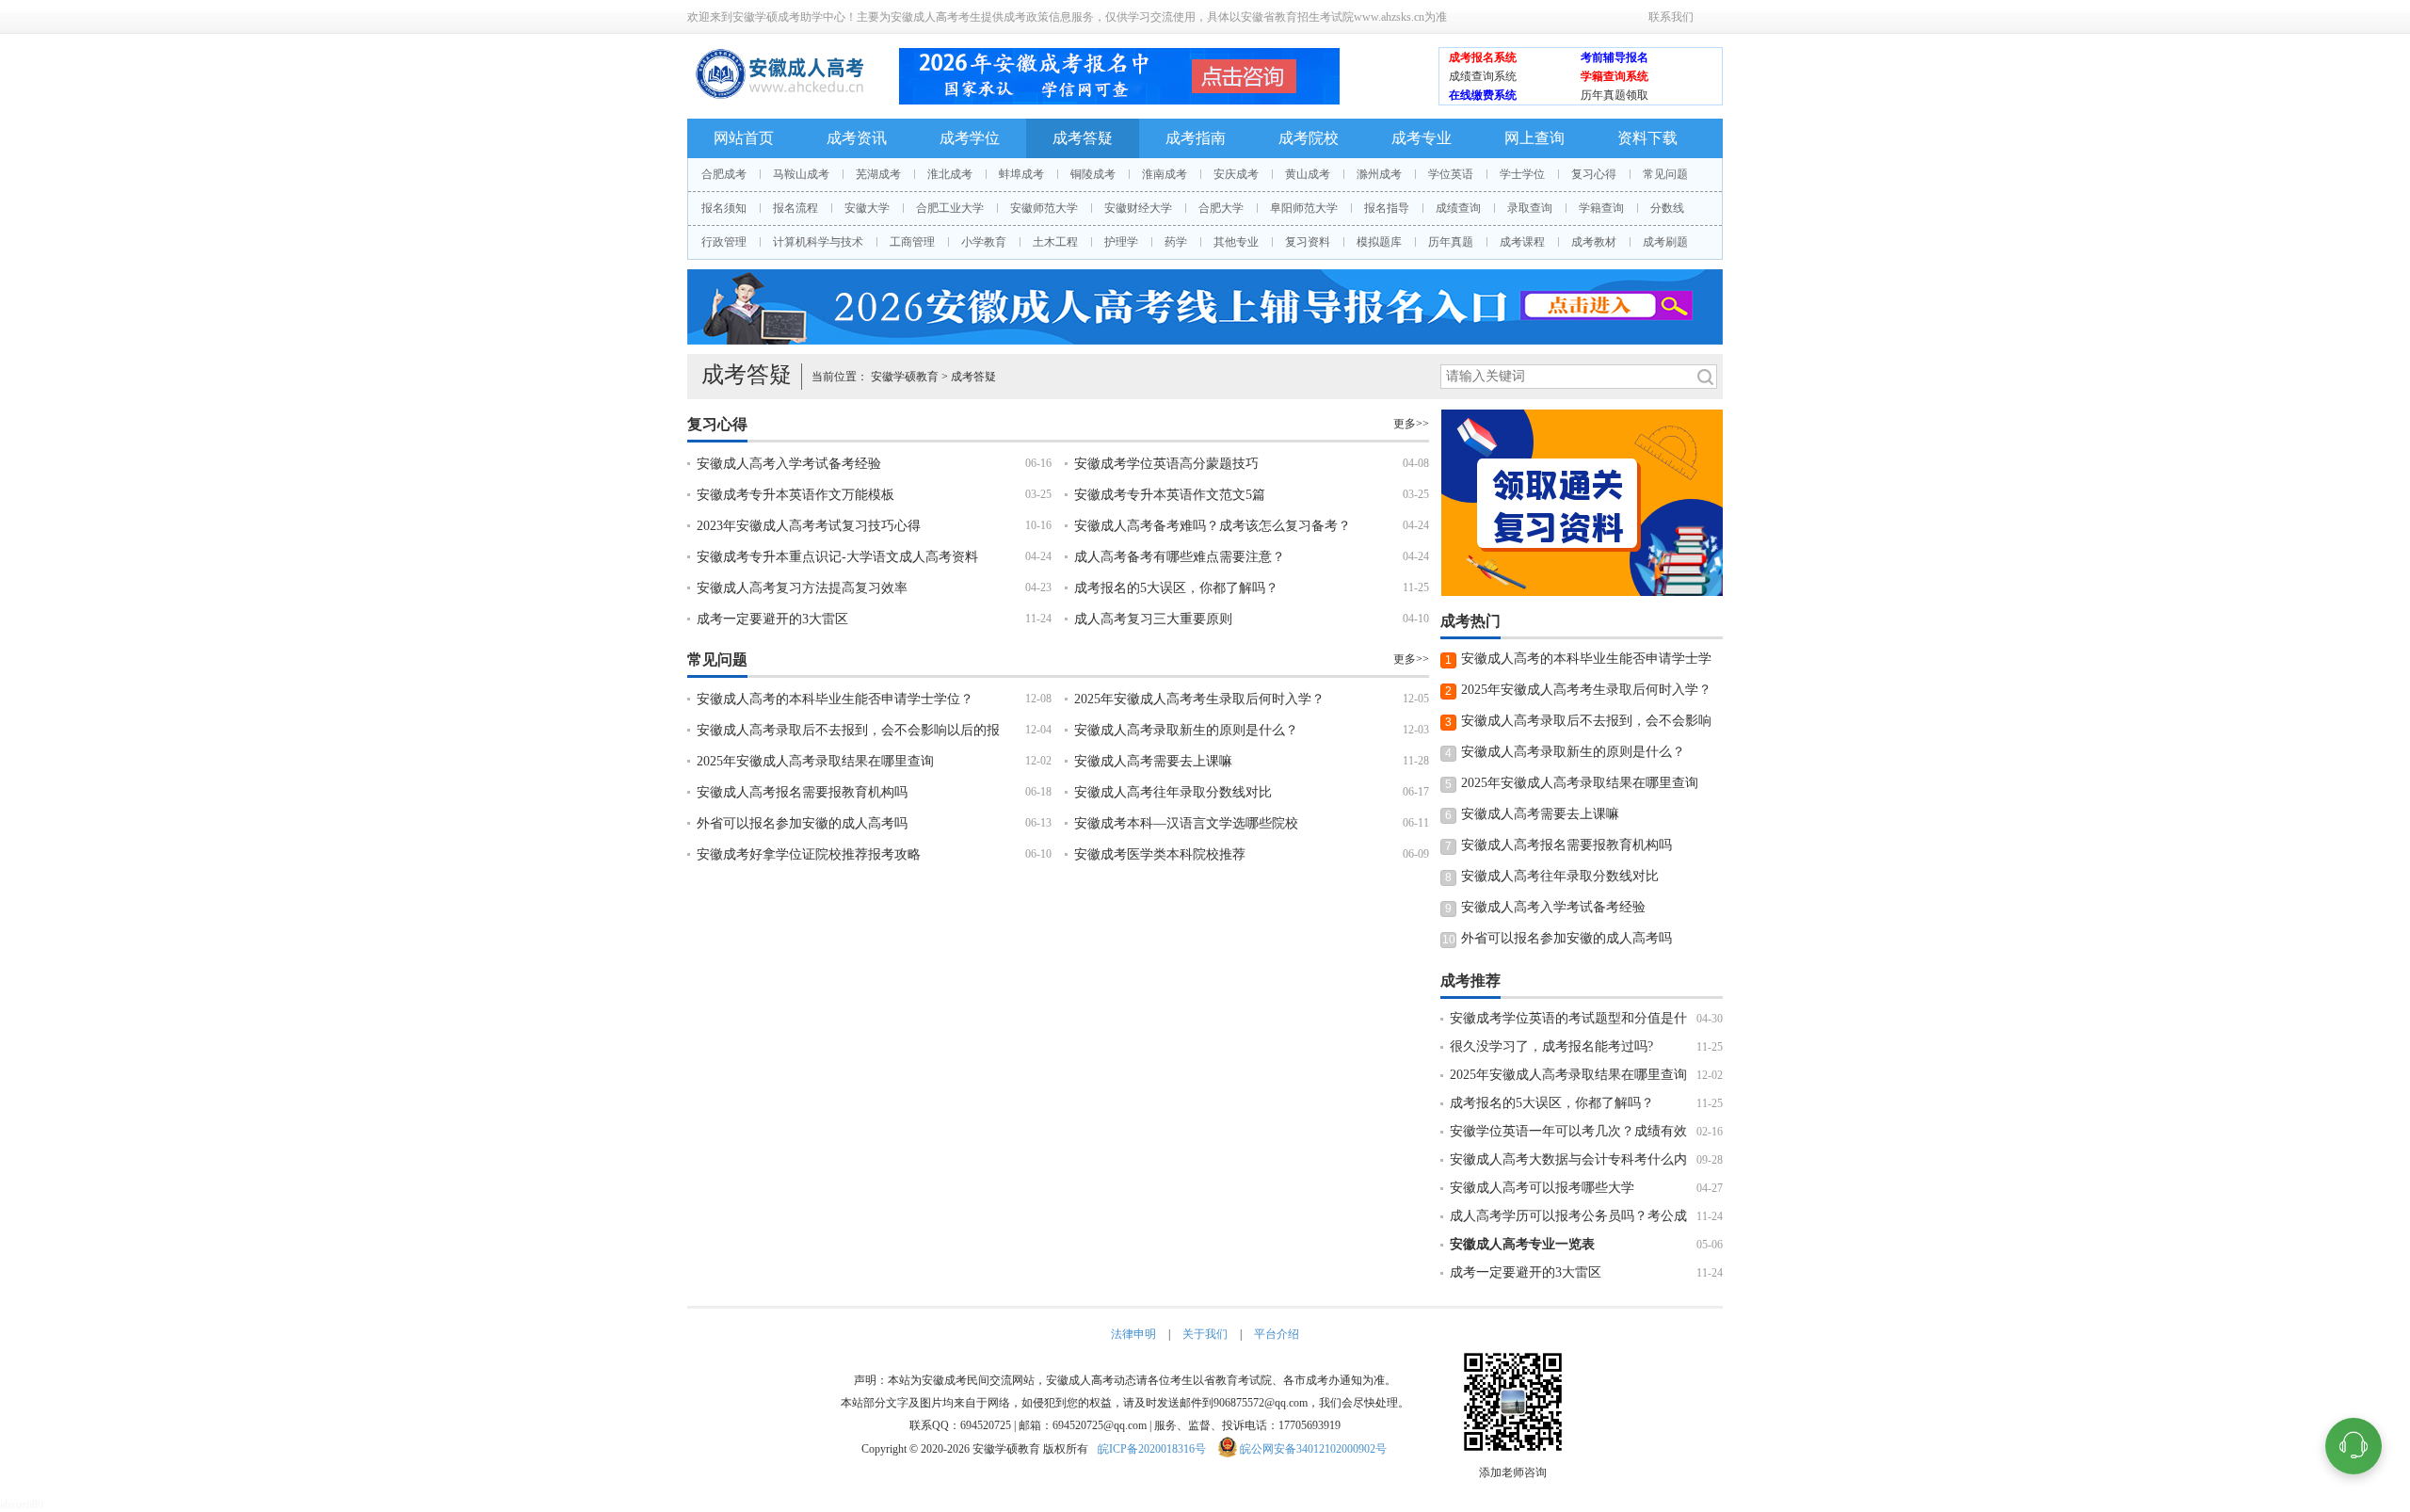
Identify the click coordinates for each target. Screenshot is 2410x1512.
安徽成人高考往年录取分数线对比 (1173, 792)
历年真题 (1451, 242)
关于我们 (1205, 1334)
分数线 (1667, 208)
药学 (1176, 242)
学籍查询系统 (1615, 76)
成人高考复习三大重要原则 (1153, 619)
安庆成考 (1236, 174)
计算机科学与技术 (818, 242)
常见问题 (1665, 174)
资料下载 (1647, 138)
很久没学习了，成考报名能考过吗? (1551, 1046)
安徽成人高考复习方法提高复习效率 (802, 588)
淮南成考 (1165, 174)
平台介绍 (1277, 1334)
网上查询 (1534, 138)
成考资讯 (857, 138)
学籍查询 (1601, 208)
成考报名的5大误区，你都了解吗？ (1176, 588)
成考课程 (1522, 242)
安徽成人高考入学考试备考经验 (789, 464)
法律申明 (1133, 1334)
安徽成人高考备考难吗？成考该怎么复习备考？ (1213, 526)
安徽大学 (867, 208)
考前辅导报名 (1615, 57)
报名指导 (1387, 208)
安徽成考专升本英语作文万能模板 (795, 495)
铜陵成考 (1093, 174)
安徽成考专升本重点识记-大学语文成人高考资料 (837, 557)
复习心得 (1594, 174)
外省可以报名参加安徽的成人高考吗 (802, 823)
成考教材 (1594, 242)
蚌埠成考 (1021, 174)
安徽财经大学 (1138, 208)
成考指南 (1196, 138)
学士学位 (1522, 174)
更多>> (1411, 424)
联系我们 (1671, 17)
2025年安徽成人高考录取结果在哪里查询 (815, 761)
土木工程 (1055, 242)
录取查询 (1530, 208)
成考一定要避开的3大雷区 (772, 619)
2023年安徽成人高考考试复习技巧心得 (809, 526)
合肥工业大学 (950, 208)
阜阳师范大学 (1304, 208)
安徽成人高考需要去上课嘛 (1153, 761)
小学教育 (984, 242)
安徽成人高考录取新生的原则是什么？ (1186, 730)
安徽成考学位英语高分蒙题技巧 (1166, 464)
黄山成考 (1308, 174)
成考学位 (970, 138)
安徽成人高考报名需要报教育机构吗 (802, 792)
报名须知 (724, 208)
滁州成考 (1379, 174)
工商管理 (912, 242)
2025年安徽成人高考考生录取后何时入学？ (1199, 699)
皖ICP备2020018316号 (1152, 1449)
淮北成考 (950, 174)
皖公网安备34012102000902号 (1313, 1449)
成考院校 (1309, 138)
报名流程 (795, 208)
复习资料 (1308, 242)
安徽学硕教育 (905, 377)
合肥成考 (724, 174)
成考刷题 (1665, 242)
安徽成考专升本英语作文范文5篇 (1170, 495)
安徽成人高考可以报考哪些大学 (1542, 1188)
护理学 (1121, 242)
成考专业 (1422, 138)
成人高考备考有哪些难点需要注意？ (1180, 557)
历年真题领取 (1615, 95)
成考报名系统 (1483, 57)
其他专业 (1236, 242)
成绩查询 (1458, 208)
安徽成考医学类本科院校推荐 (1160, 854)
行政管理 (724, 242)
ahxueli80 (22, 1504)
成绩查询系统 (1483, 76)
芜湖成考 (878, 174)
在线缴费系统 (1483, 95)
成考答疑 (1083, 138)
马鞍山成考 (801, 174)
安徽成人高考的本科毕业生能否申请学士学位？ (835, 699)
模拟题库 (1379, 242)
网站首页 (744, 138)
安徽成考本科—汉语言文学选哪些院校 (1186, 823)
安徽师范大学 (1044, 208)
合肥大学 (1221, 208)
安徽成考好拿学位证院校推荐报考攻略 (809, 854)
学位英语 (1451, 174)
